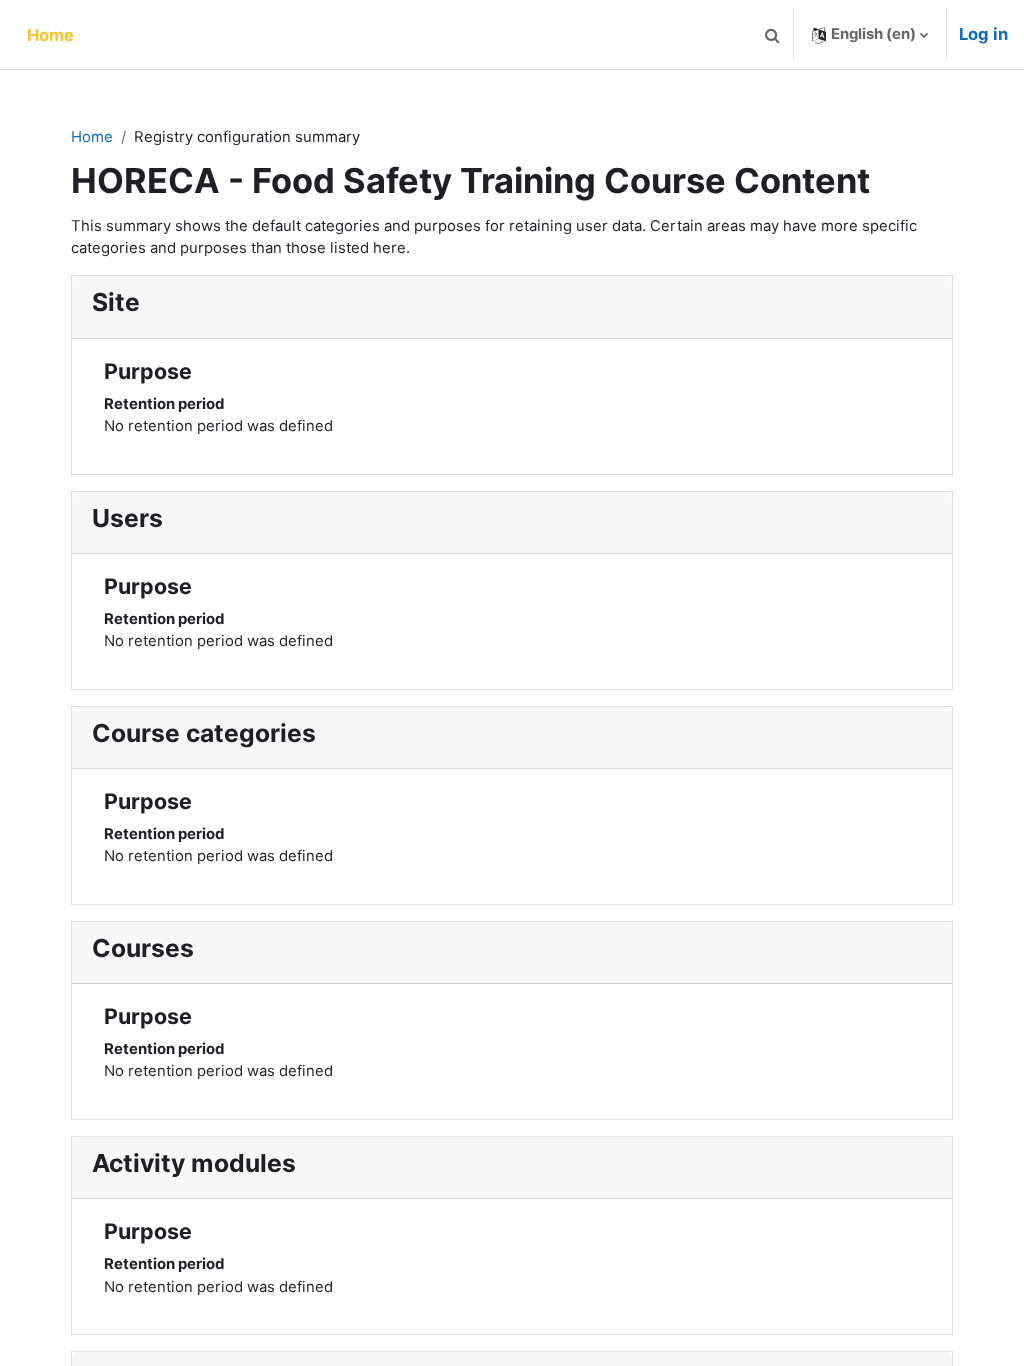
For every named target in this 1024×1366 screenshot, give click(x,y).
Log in (983, 34)
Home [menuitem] (50, 35)
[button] (772, 34)
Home (92, 137)
